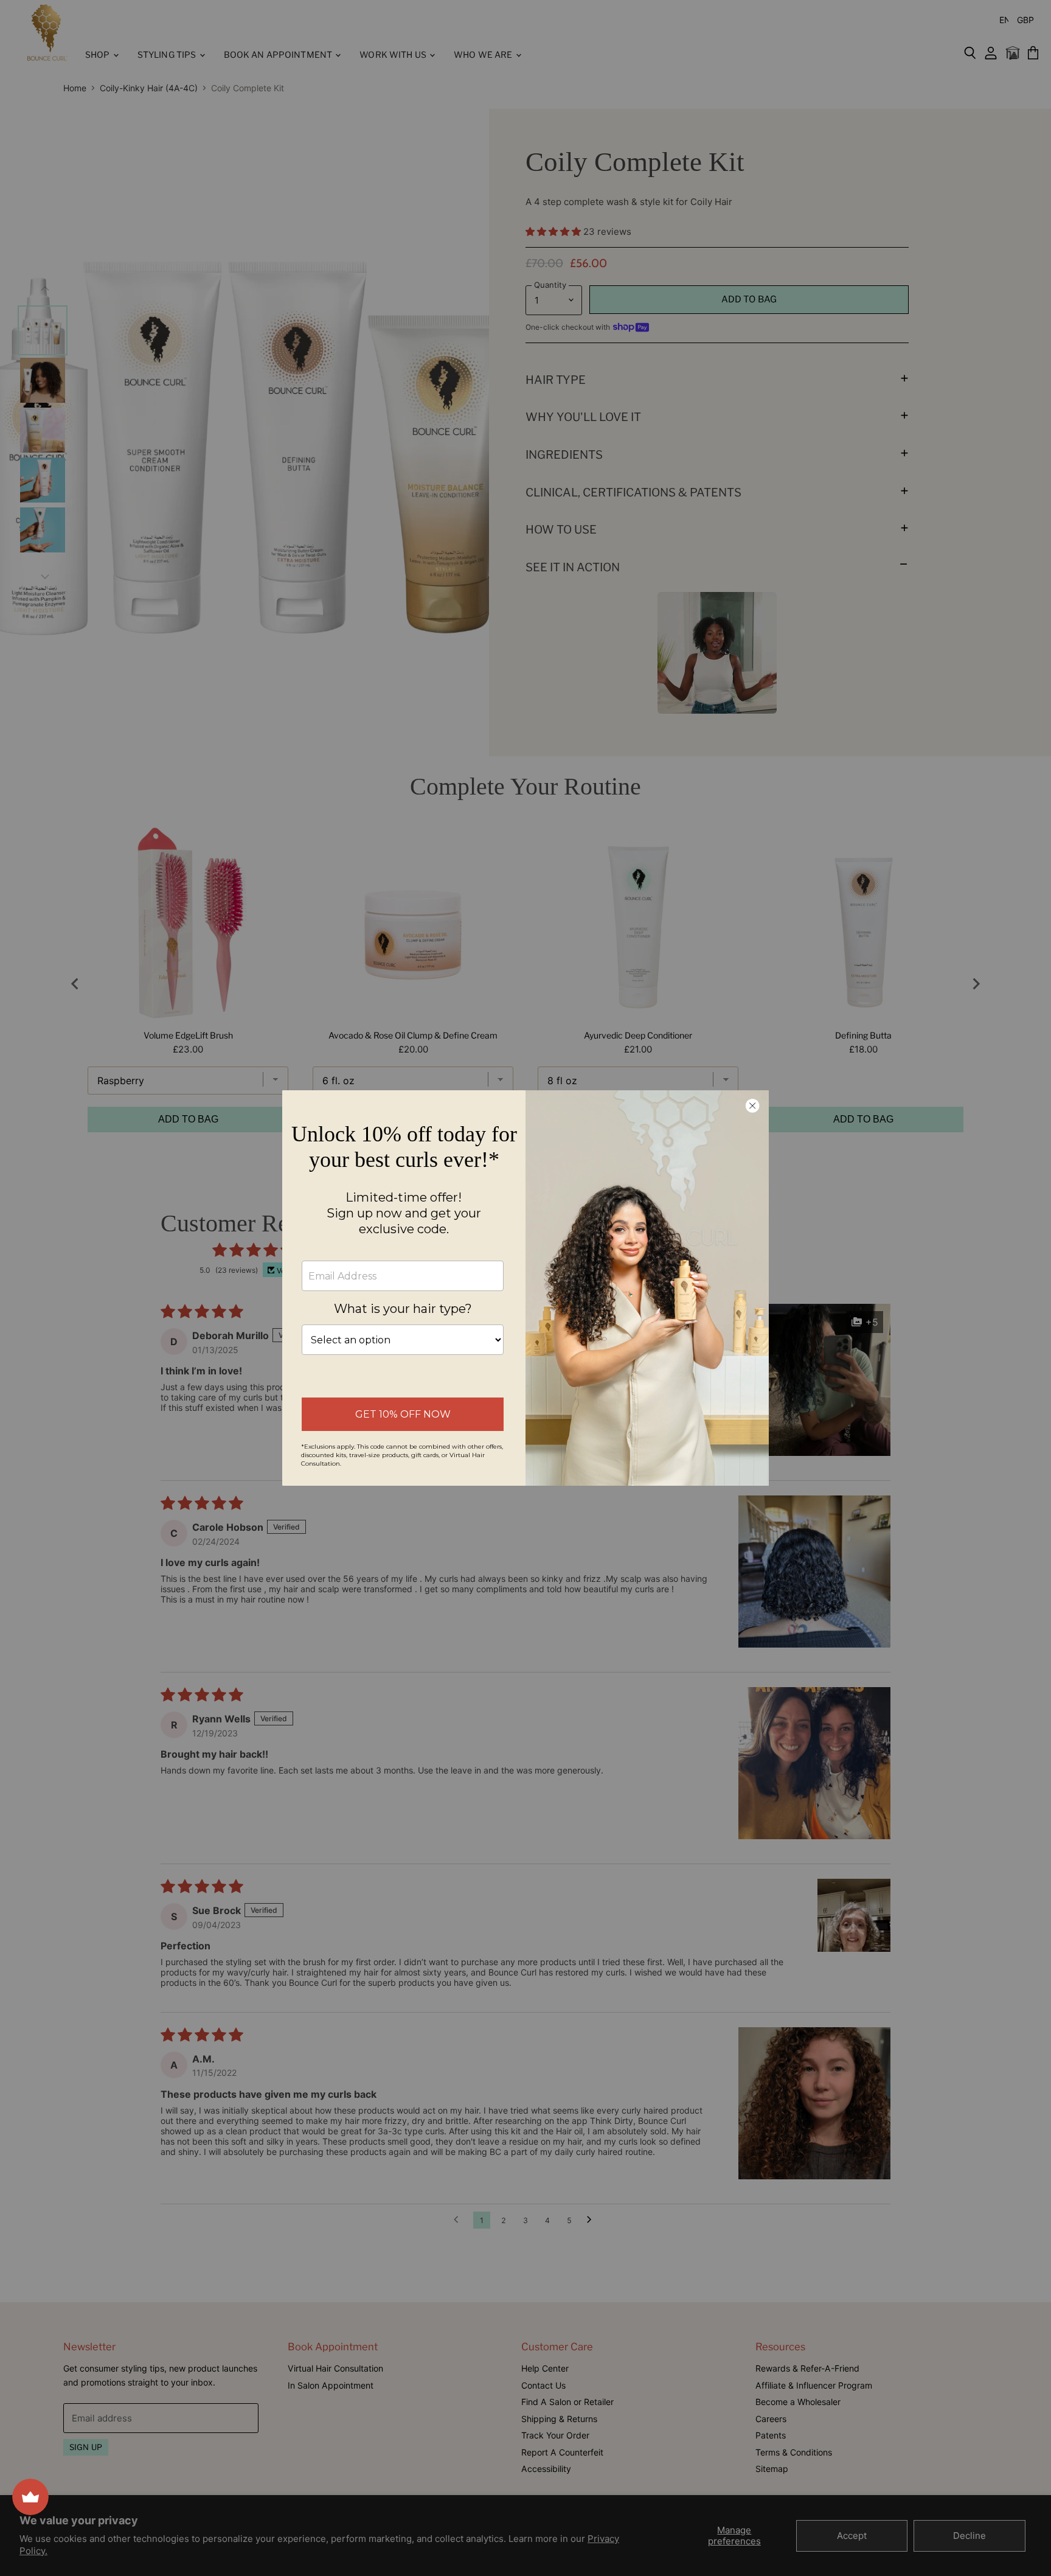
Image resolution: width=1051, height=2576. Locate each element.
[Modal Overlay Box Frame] (525, 1288)
